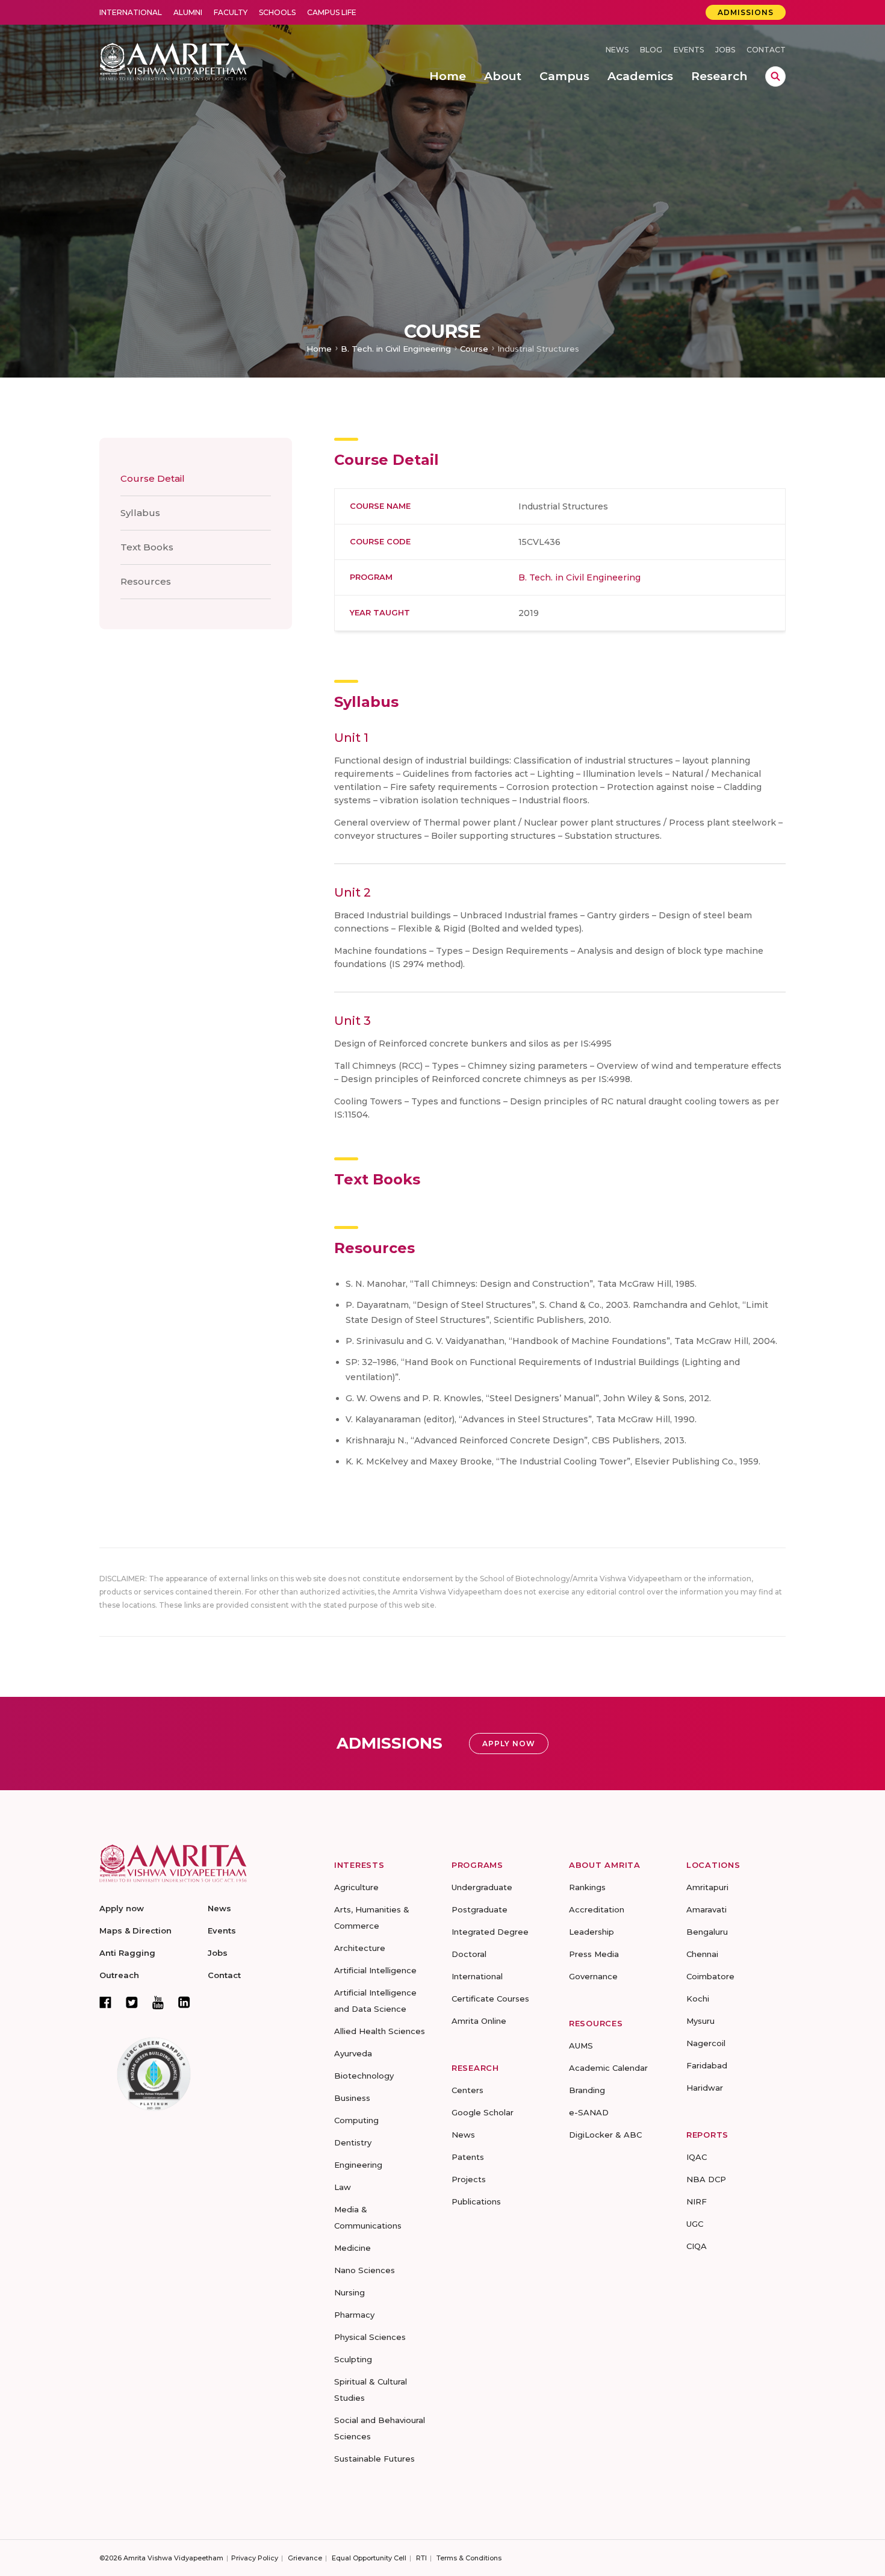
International (131, 12)
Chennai (702, 1954)
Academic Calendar (608, 2068)
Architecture (360, 1948)
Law (343, 2187)
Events (689, 50)
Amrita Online (479, 2021)
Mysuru (700, 2021)
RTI (421, 2558)
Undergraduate (482, 1887)
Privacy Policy (255, 2558)
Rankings (587, 1887)
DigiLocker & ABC (605, 2135)
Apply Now (509, 1744)
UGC (695, 2224)
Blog (651, 50)
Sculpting (353, 2359)
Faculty (231, 12)
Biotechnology (364, 2076)
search (775, 76)
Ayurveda (353, 2053)
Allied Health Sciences (380, 2031)
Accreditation (597, 1909)
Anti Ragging (127, 1953)
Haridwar (705, 2088)
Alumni (188, 12)
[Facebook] (105, 2002)
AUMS (581, 2046)
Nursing (349, 2292)
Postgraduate (480, 1909)
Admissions (746, 12)
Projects (469, 2179)
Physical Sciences (370, 2337)
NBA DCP (706, 2179)
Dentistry (353, 2142)
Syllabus (140, 513)
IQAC (697, 2157)
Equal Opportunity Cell (369, 2558)
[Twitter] (132, 2002)
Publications (476, 2201)
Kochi (698, 1999)
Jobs (725, 50)
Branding (587, 2090)
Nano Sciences (365, 2270)
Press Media (594, 1954)
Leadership (592, 1932)
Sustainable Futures (374, 2459)
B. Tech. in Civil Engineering (396, 349)
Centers (467, 2090)
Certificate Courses (490, 1999)
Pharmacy (354, 2315)
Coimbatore (710, 1976)
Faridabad (707, 2065)
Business (352, 2098)
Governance (593, 1976)
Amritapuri (707, 1887)
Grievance (305, 2558)
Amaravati (706, 1909)
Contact (766, 50)
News (617, 50)
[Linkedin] (184, 2002)
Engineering (358, 2165)
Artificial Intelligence (375, 1970)
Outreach (119, 1975)
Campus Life (332, 12)
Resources (146, 581)
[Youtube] (158, 2002)
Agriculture (356, 1887)
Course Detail (153, 478)
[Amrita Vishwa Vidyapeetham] (173, 61)
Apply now (122, 1908)
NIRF (697, 2201)
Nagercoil (706, 2043)
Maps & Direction (135, 1930)
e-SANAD (589, 2112)
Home (319, 349)
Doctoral (469, 1954)
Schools (277, 12)
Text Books (147, 547)
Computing (356, 2120)
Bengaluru (707, 1932)
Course (474, 349)
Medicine (352, 2248)
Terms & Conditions (469, 2558)
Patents (468, 2157)
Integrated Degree (490, 1932)
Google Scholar (483, 2112)
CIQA (697, 2246)
